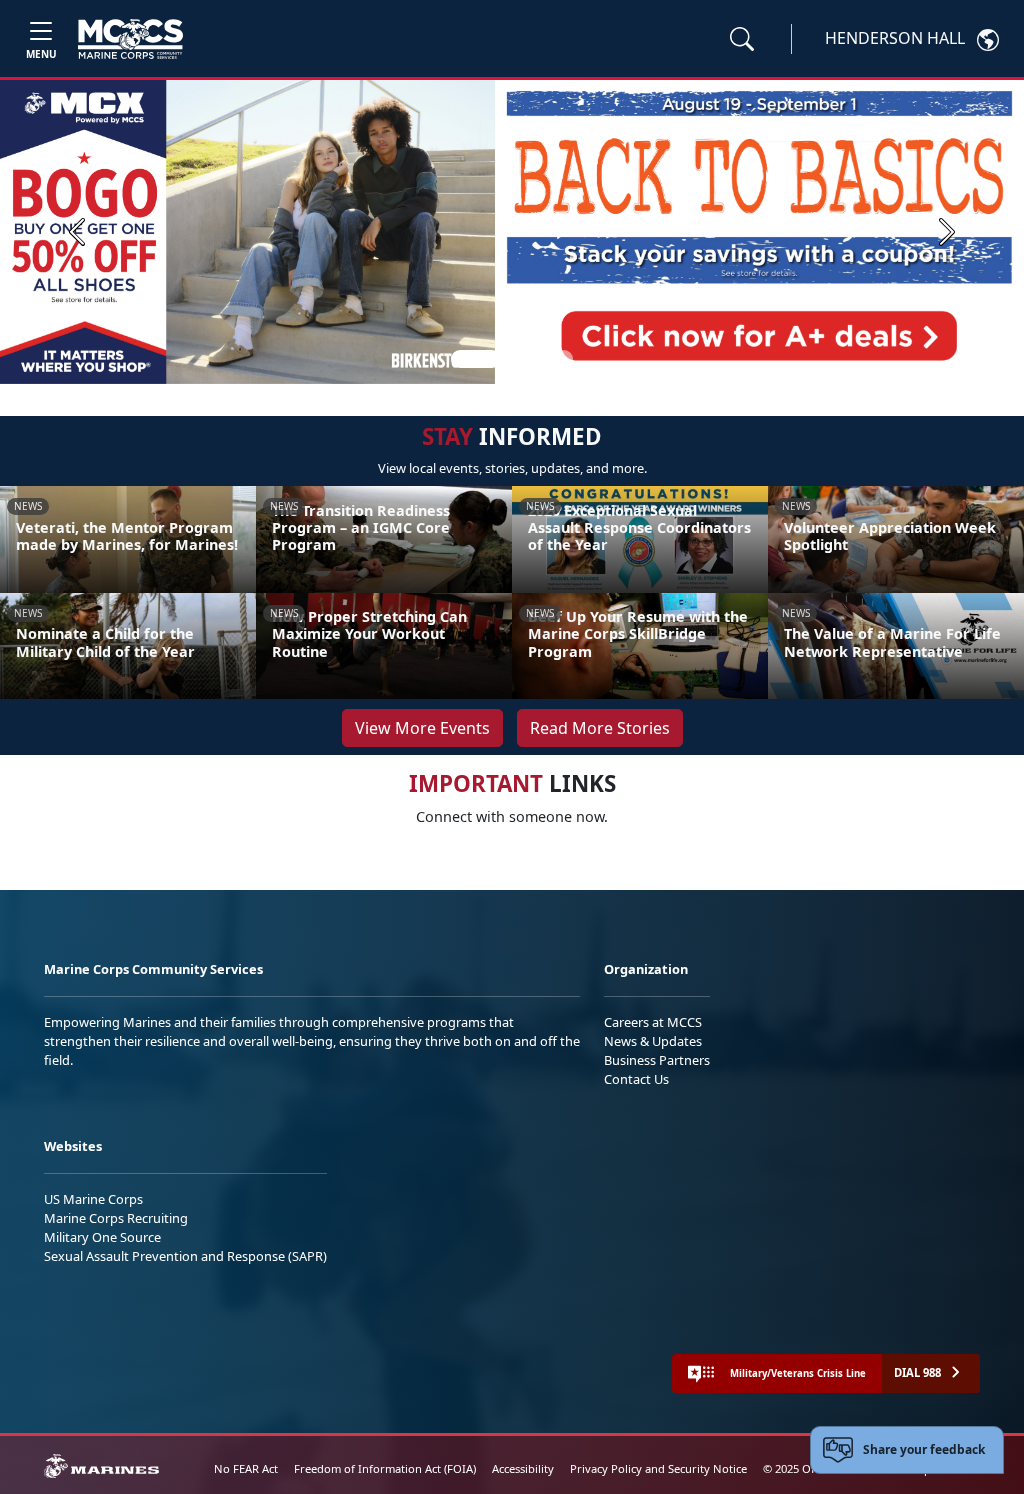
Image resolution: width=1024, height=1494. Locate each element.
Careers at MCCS (653, 1022)
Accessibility (523, 1468)
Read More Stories (600, 728)
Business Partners (657, 1060)
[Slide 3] (540, 359)
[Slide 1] (476, 359)
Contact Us (636, 1079)
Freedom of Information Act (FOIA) (385, 1468)
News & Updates (653, 1041)
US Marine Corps (93, 1199)
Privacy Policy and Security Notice (658, 1468)
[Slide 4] (564, 359)
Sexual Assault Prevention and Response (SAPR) (185, 1256)
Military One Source (102, 1237)
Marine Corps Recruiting (116, 1218)
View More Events (422, 728)
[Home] (130, 39)
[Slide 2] (516, 359)
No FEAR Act (246, 1468)
